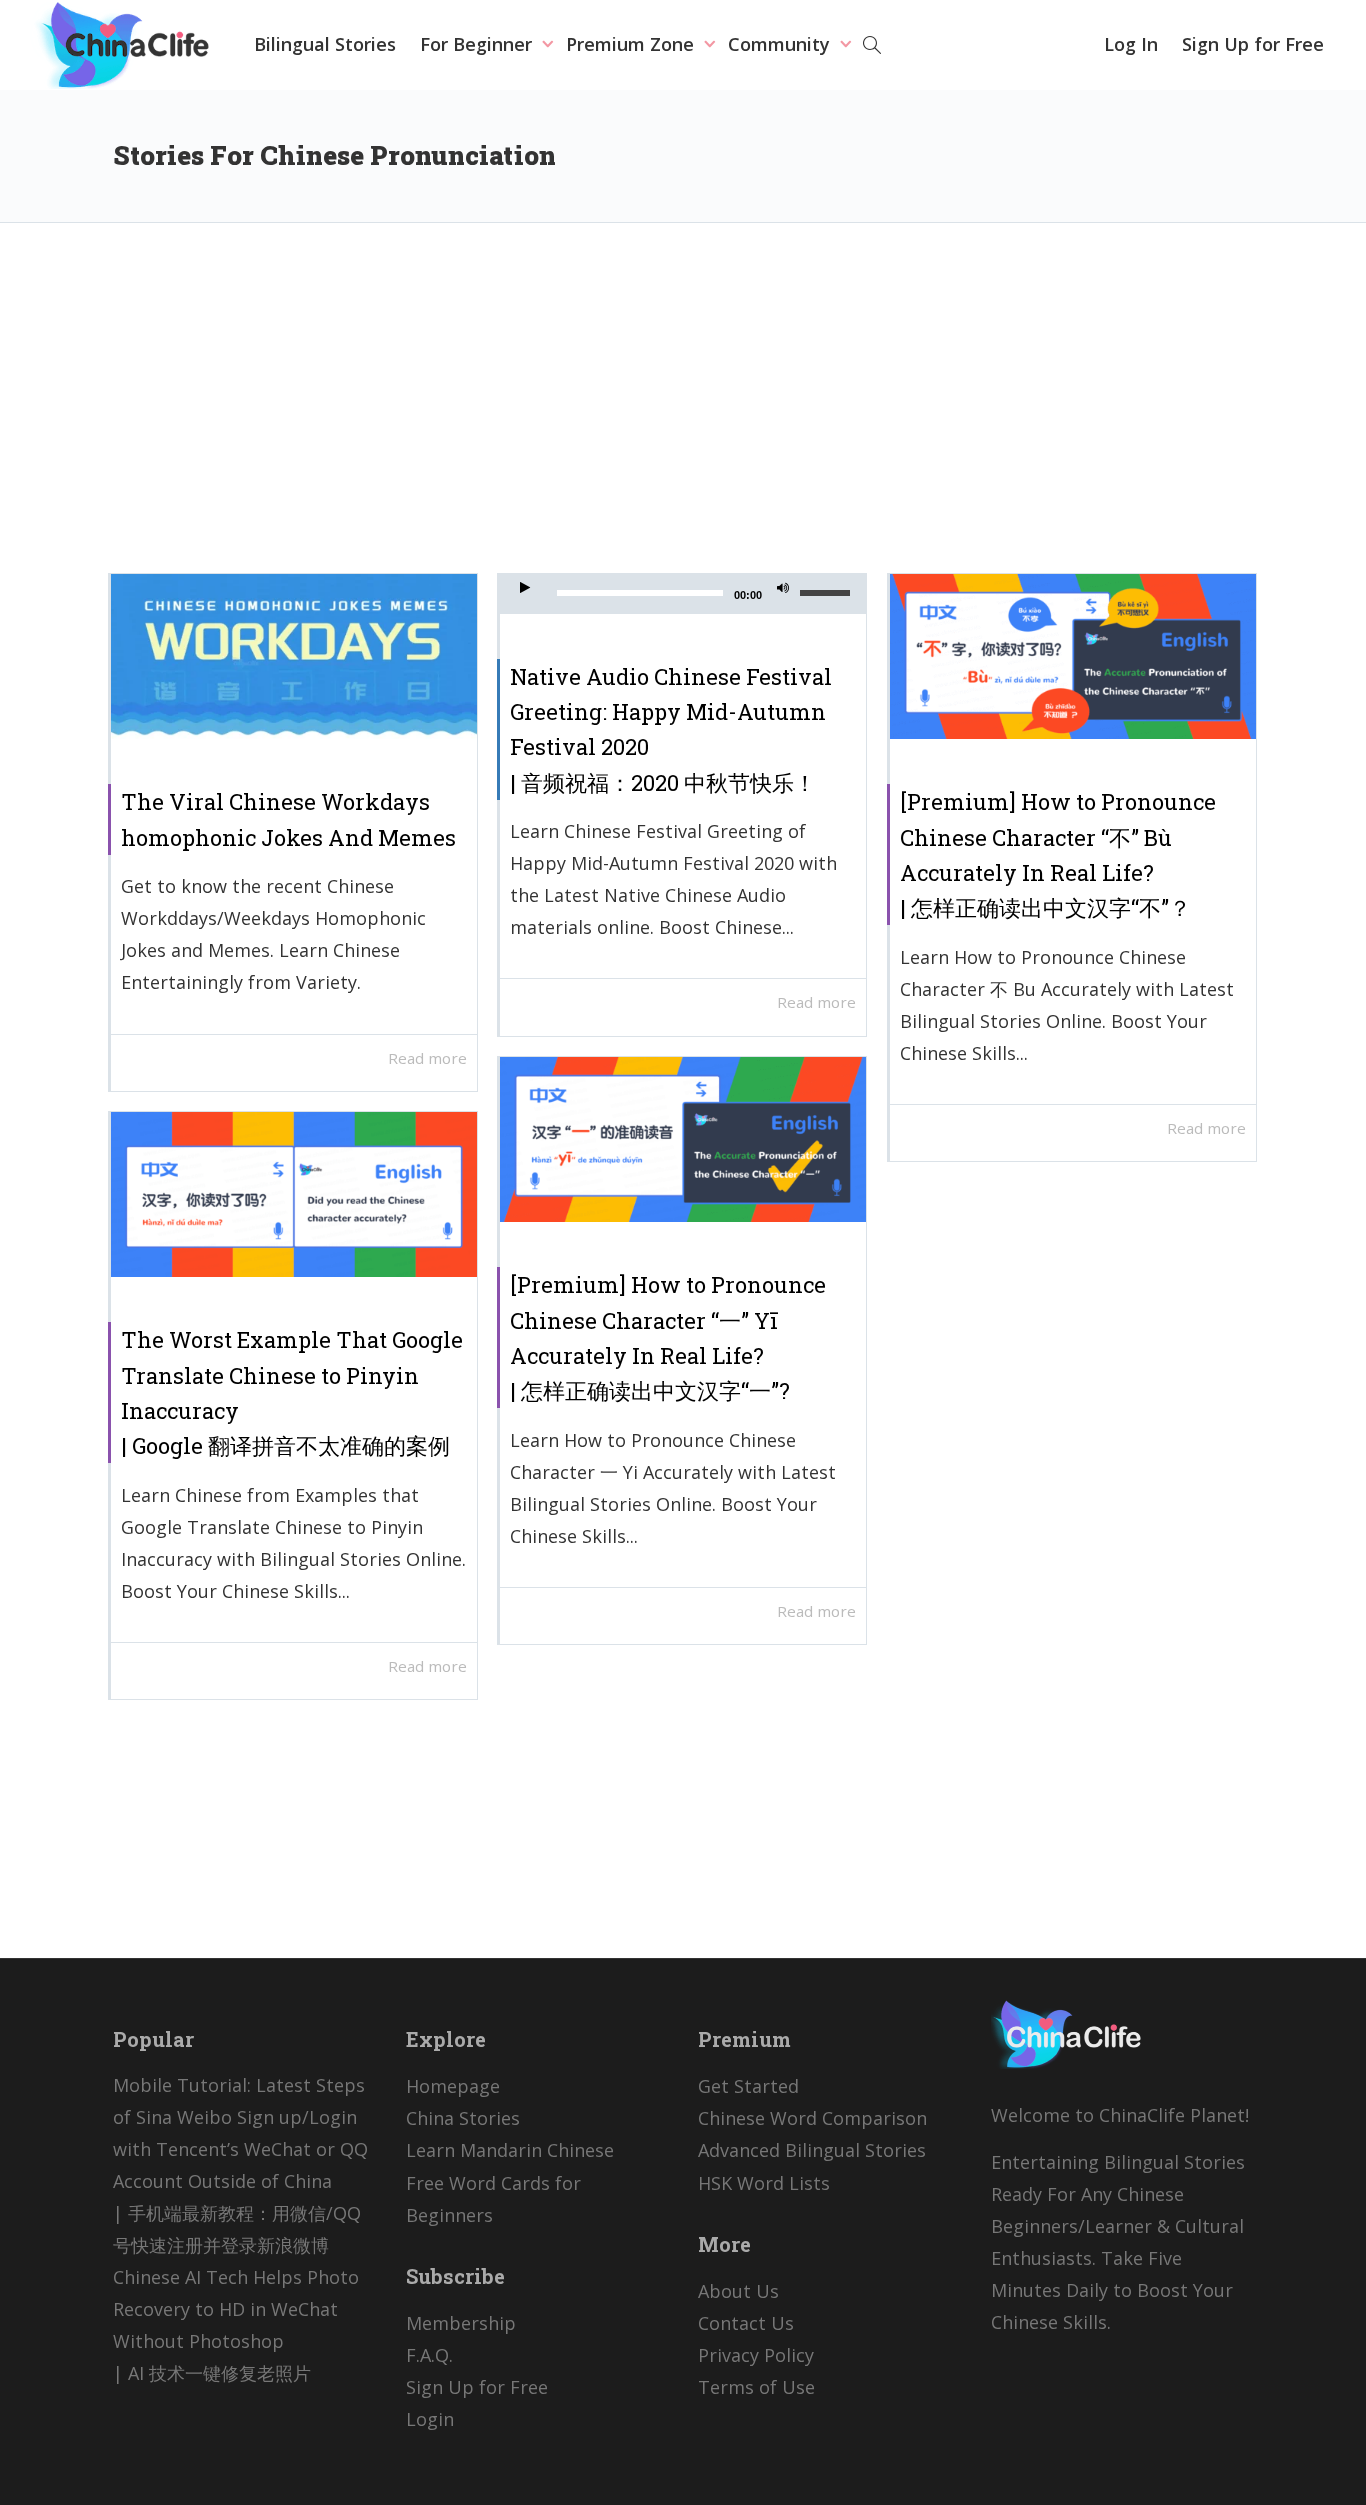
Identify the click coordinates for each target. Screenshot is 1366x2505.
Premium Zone (632, 44)
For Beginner (478, 44)
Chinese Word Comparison (812, 2118)
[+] (294, 656)
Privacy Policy (756, 2355)
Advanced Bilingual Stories (812, 2150)
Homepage (453, 2086)
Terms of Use (756, 2387)
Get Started (748, 2086)
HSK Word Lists (764, 2183)
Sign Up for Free (1253, 44)
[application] (683, 594)
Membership (461, 2323)
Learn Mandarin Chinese (510, 2150)
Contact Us (746, 2323)
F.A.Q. (429, 2355)
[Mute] (783, 590)
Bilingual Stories (325, 44)
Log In (1131, 44)
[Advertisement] (683, 413)
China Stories (463, 2118)
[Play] (525, 590)
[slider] (828, 592)
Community (781, 44)
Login (430, 2419)
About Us (738, 2291)
